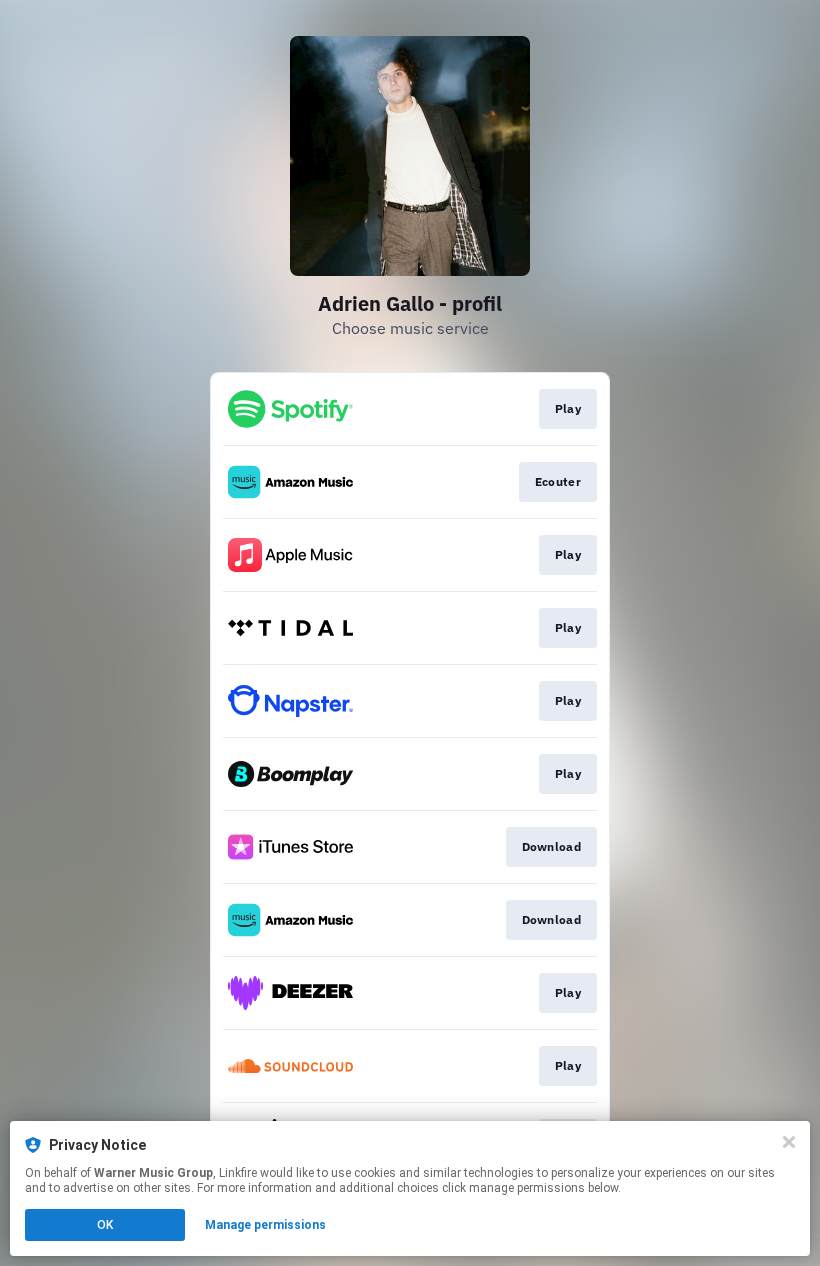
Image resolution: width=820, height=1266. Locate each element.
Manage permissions (265, 1225)
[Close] (789, 1142)
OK (105, 1225)
